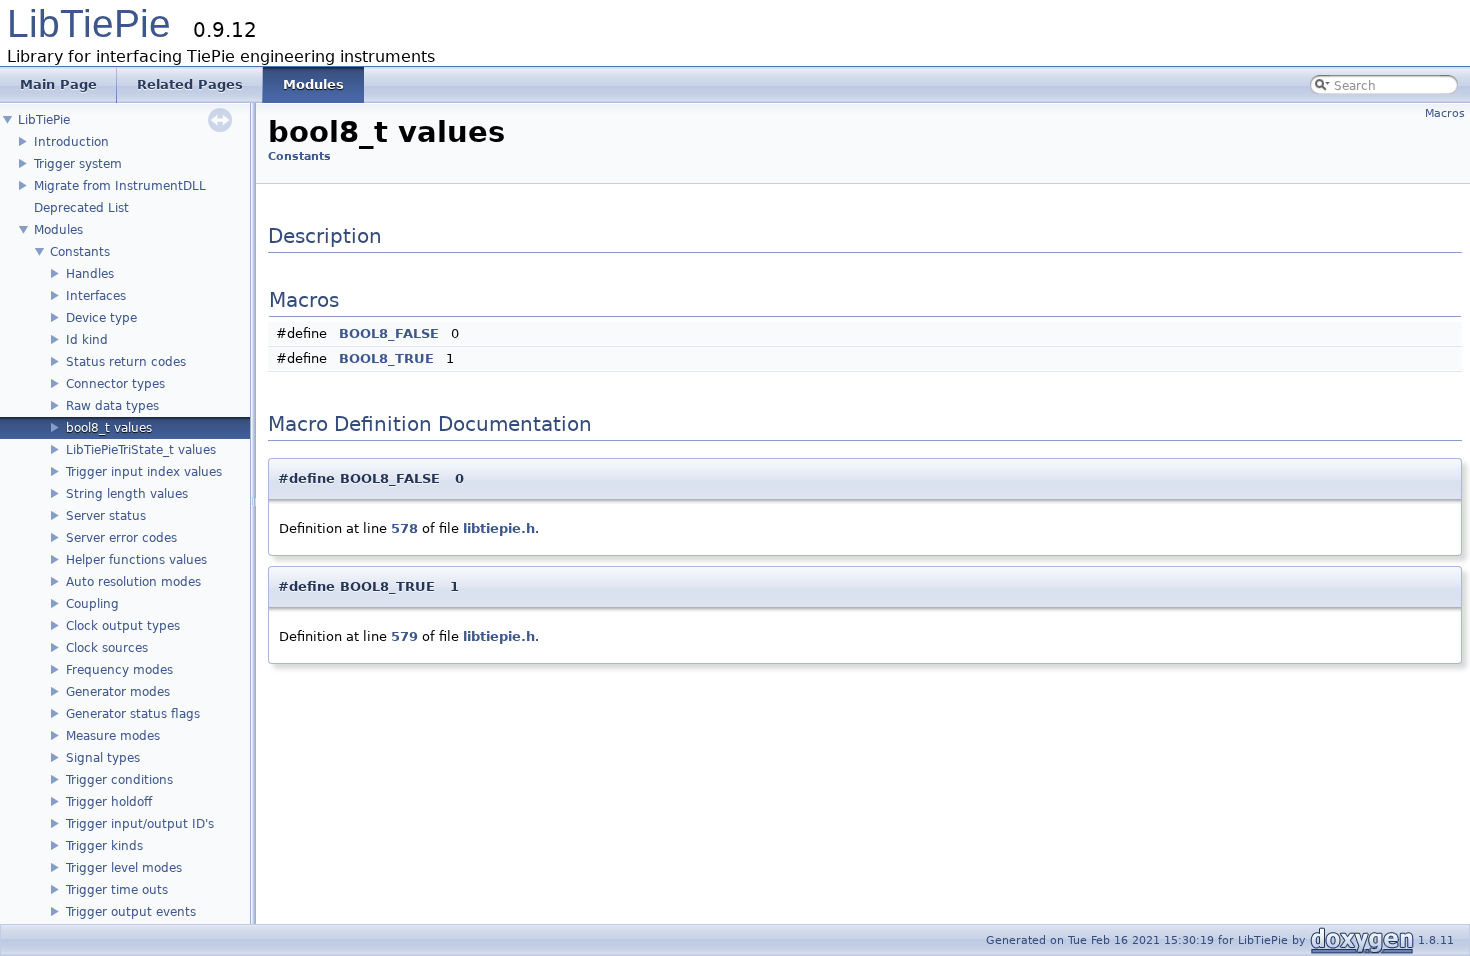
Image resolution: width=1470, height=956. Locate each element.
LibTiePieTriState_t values (141, 450)
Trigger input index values (144, 472)
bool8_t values (109, 428)
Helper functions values (136, 560)
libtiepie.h (499, 528)
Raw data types (112, 406)
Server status (106, 516)
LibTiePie (89, 23)
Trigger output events (131, 912)
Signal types (103, 758)
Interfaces (96, 296)
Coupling (92, 604)
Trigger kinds (104, 846)
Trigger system (78, 164)
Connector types (115, 384)
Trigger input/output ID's (140, 824)
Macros (1445, 113)
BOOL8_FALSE (389, 333)
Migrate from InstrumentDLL (120, 186)
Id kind (87, 340)
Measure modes (113, 736)
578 (404, 528)
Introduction (71, 142)
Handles (90, 274)
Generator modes (118, 692)
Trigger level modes (124, 868)
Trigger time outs (117, 890)
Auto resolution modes (133, 582)
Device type (101, 318)
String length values (127, 494)
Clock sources (107, 648)
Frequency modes (119, 670)
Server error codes (121, 538)
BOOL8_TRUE (386, 358)
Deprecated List (81, 208)
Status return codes (126, 362)
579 (404, 636)
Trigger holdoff (109, 802)
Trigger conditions (119, 780)
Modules (58, 230)
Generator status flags (133, 714)
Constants (80, 252)
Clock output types (123, 626)
